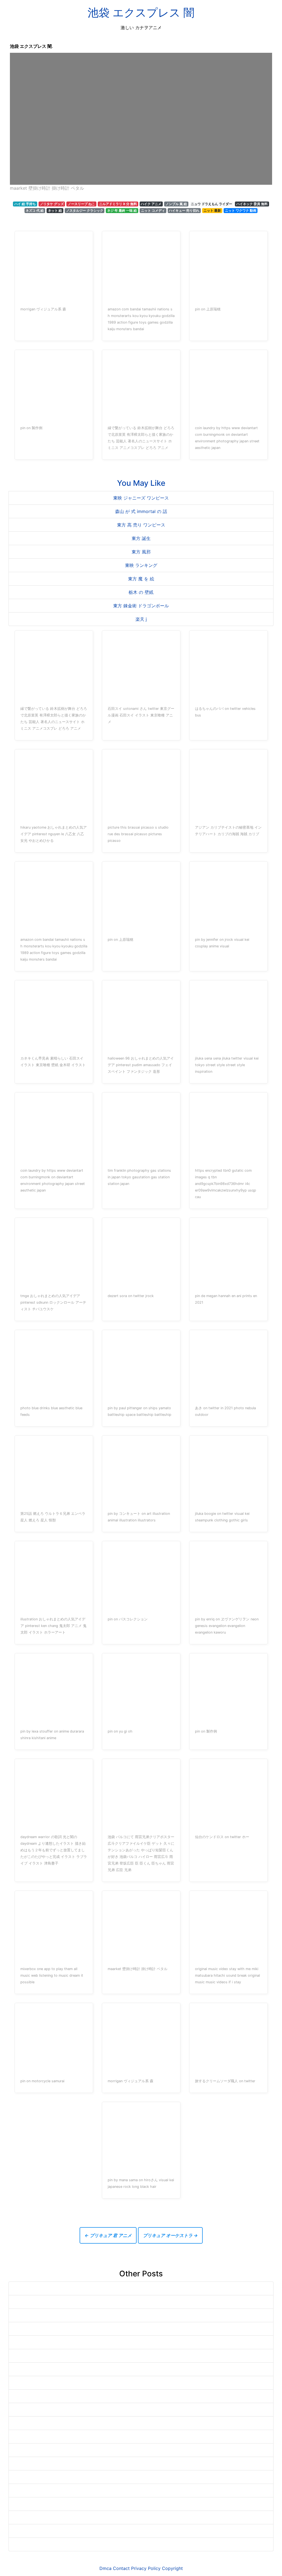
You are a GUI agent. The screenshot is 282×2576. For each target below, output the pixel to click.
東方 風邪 (141, 552)
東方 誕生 (141, 538)
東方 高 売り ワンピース (141, 525)
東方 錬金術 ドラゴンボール (141, 606)
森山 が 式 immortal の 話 (141, 511)
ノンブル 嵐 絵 (176, 204)
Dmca (105, 2568)
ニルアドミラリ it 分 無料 (118, 204)
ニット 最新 (212, 210)
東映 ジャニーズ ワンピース (141, 498)
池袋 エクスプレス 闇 (141, 13)
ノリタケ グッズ (52, 204)
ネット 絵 (55, 210)
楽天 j (141, 619)
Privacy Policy (146, 2568)
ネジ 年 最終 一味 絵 (122, 210)
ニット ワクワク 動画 (241, 210)
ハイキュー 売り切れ (184, 210)
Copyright (172, 2568)
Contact (121, 2568)
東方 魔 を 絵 (141, 579)
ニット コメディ (153, 210)
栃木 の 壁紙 (141, 592)
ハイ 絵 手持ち (25, 204)
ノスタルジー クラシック (85, 210)
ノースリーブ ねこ (81, 204)
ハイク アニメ (151, 204)
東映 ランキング (141, 565)
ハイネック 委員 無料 (252, 204)
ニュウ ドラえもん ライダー (211, 204)
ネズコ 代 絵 (35, 210)
